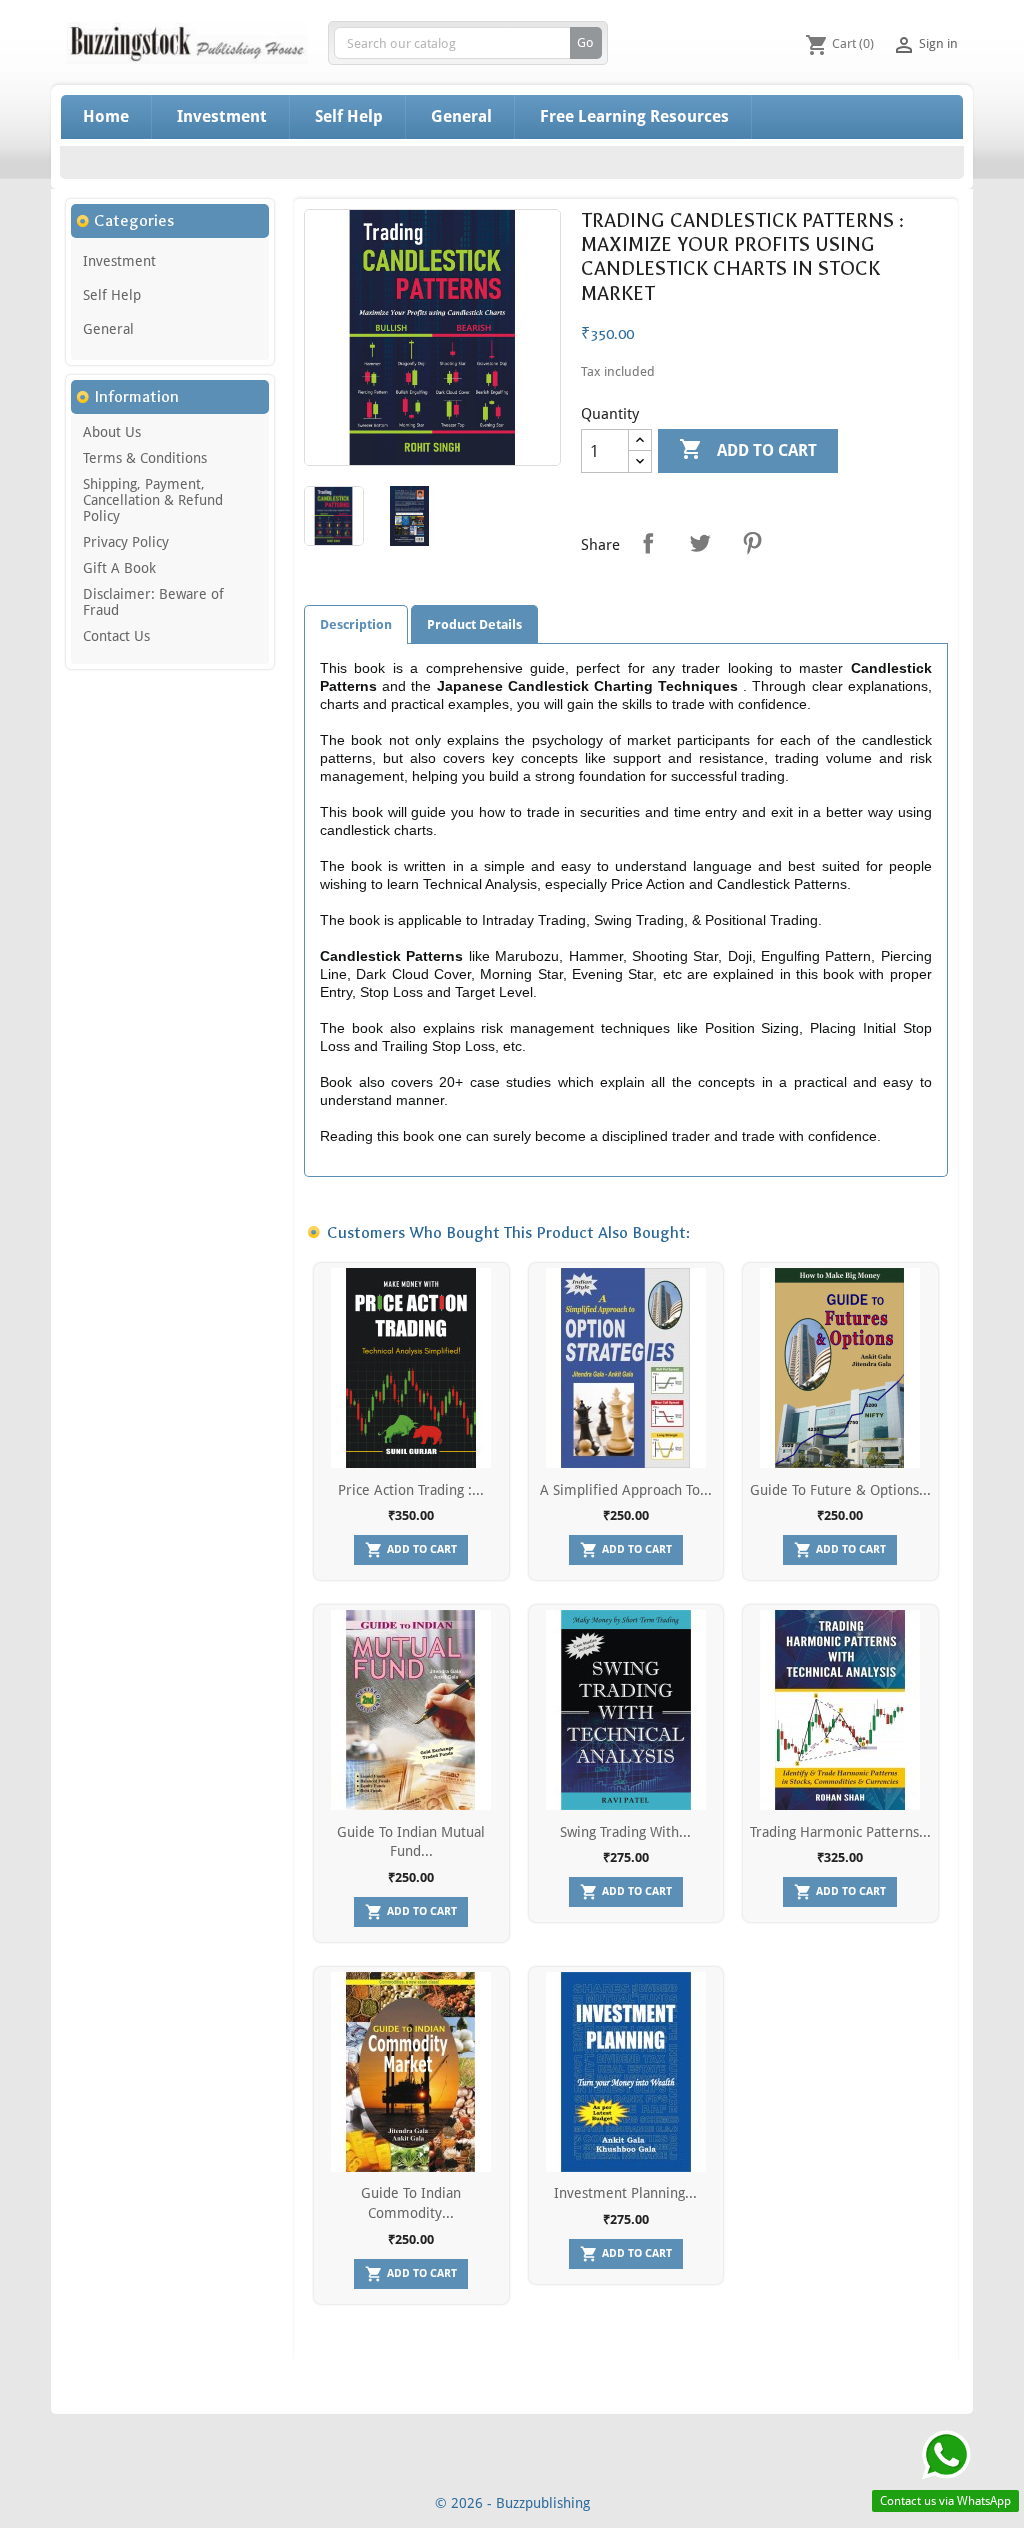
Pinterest (752, 543)
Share (648, 543)
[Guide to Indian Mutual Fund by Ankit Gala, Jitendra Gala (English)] (411, 1710)
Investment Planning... (625, 2193)
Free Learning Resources (634, 116)
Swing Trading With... (625, 1832)
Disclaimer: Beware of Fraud (153, 602)
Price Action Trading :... (411, 1490)
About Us (112, 432)
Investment (222, 116)
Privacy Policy (126, 542)
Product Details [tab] (474, 624)
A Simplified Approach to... (626, 1490)
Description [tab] (356, 624)
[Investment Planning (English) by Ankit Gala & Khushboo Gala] (626, 2072)
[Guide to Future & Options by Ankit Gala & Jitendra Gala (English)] (840, 1368)
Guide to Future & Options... (840, 1490)
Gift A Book (119, 568)
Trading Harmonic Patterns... (840, 1832)
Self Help (349, 116)
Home (106, 116)
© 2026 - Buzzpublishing (512, 2503)
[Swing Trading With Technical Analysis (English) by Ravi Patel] (626, 1710)
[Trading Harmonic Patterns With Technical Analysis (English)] (840, 1710)
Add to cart (748, 449)
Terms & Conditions (145, 458)
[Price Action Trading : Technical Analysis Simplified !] (411, 1368)
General (461, 116)
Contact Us (116, 636)
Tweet (700, 543)
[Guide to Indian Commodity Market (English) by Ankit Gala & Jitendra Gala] (411, 2072)
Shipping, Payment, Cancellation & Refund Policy (153, 500)
